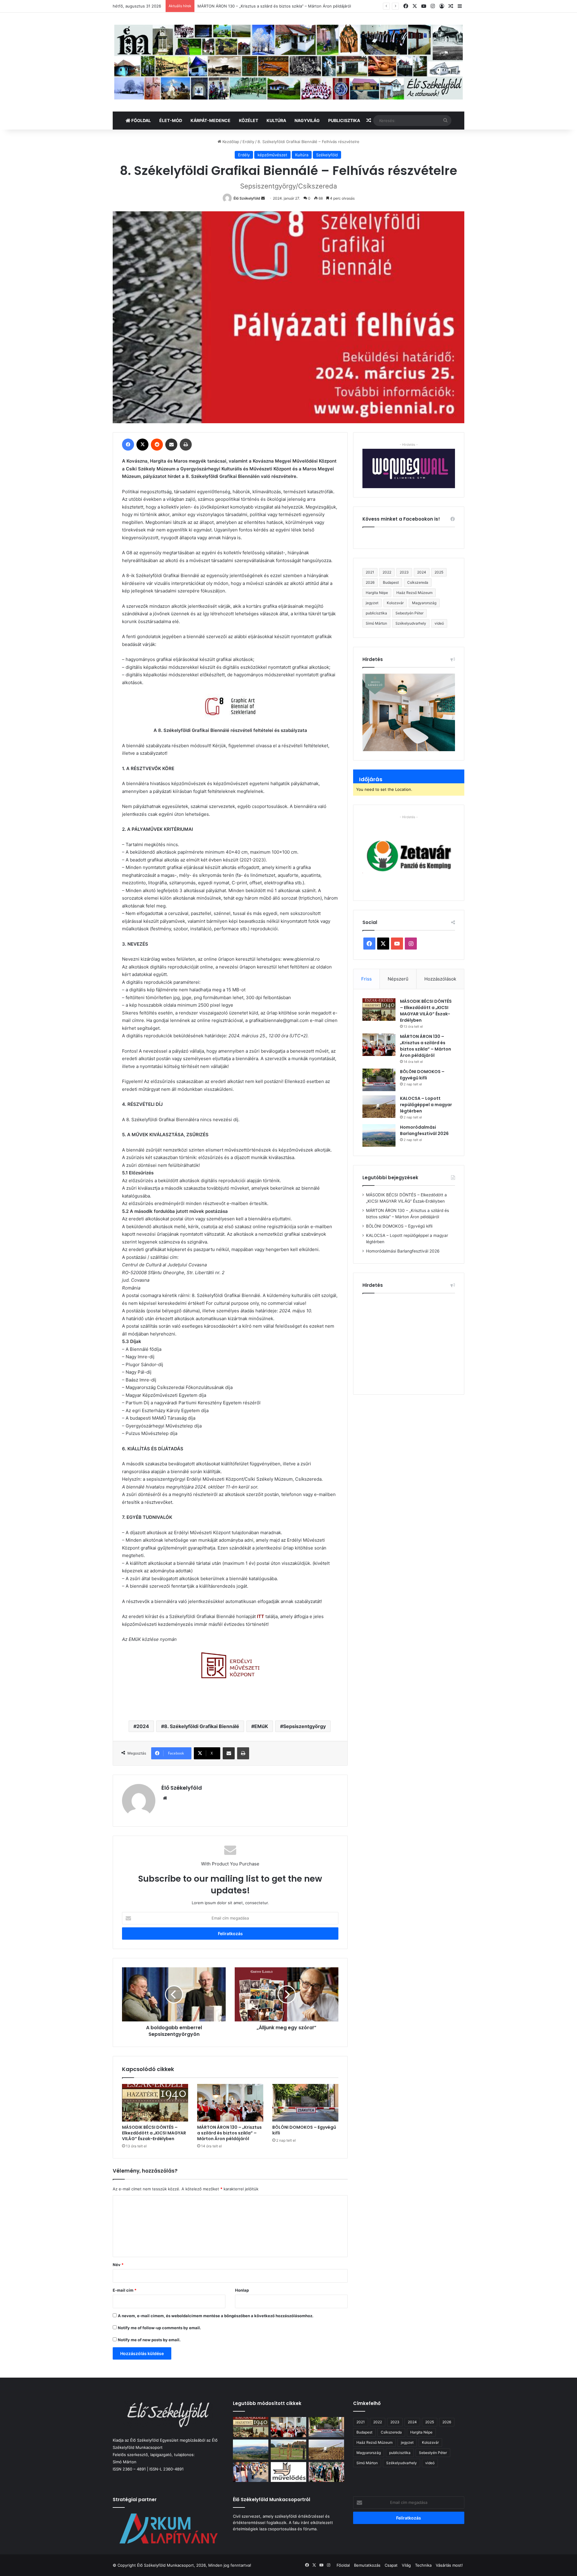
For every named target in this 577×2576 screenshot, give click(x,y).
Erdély (248, 142)
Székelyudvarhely (411, 623)
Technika (423, 2565)
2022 (387, 572)
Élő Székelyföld (247, 198)
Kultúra (276, 120)
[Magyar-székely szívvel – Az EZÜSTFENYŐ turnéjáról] (251, 2472)
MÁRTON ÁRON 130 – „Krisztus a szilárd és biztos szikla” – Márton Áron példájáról (229, 2133)
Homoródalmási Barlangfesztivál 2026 (424, 1130)
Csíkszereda (418, 582)
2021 (370, 572)
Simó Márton (376, 623)
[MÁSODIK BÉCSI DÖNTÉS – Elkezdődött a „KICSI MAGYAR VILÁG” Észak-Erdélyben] (155, 2103)
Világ (406, 2565)
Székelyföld (327, 155)
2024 (143, 1726)
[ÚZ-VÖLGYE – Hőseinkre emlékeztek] (326, 2472)
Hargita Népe (377, 593)
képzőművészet (272, 155)
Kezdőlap (230, 142)
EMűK (261, 1726)
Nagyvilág (307, 120)
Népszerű (398, 979)
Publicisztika (344, 120)
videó (439, 623)
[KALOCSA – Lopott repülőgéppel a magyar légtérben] (379, 1107)
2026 (370, 582)
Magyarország (424, 603)
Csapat (391, 2565)
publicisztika (376, 613)
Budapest (391, 582)
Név (118, 2265)
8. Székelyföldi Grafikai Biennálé (202, 1726)
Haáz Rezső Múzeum (414, 593)
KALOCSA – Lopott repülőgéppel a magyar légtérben (426, 1105)
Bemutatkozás (367, 2565)
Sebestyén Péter (409, 613)
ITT (261, 1616)
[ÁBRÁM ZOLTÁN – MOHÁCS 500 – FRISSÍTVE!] (288, 2450)
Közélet (249, 120)
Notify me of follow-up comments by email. (159, 2328)
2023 (404, 572)
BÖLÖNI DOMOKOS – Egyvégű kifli (229, 6)
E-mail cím (125, 2290)
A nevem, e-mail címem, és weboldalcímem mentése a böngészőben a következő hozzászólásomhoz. (216, 2316)
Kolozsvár (395, 603)
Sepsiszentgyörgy (304, 1726)
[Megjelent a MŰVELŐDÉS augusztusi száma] (288, 2472)
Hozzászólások (440, 979)
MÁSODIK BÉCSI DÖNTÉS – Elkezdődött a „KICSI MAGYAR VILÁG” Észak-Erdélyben (154, 2133)
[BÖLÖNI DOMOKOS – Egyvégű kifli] (305, 2103)
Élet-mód (171, 120)
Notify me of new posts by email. (149, 2340)
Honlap (242, 2290)
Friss (366, 979)
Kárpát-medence (211, 120)
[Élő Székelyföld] (288, 62)
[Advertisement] (413, 1342)
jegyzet (372, 603)
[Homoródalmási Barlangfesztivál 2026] (379, 1135)
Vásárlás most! (449, 2565)
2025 (439, 572)
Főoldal (141, 120)
